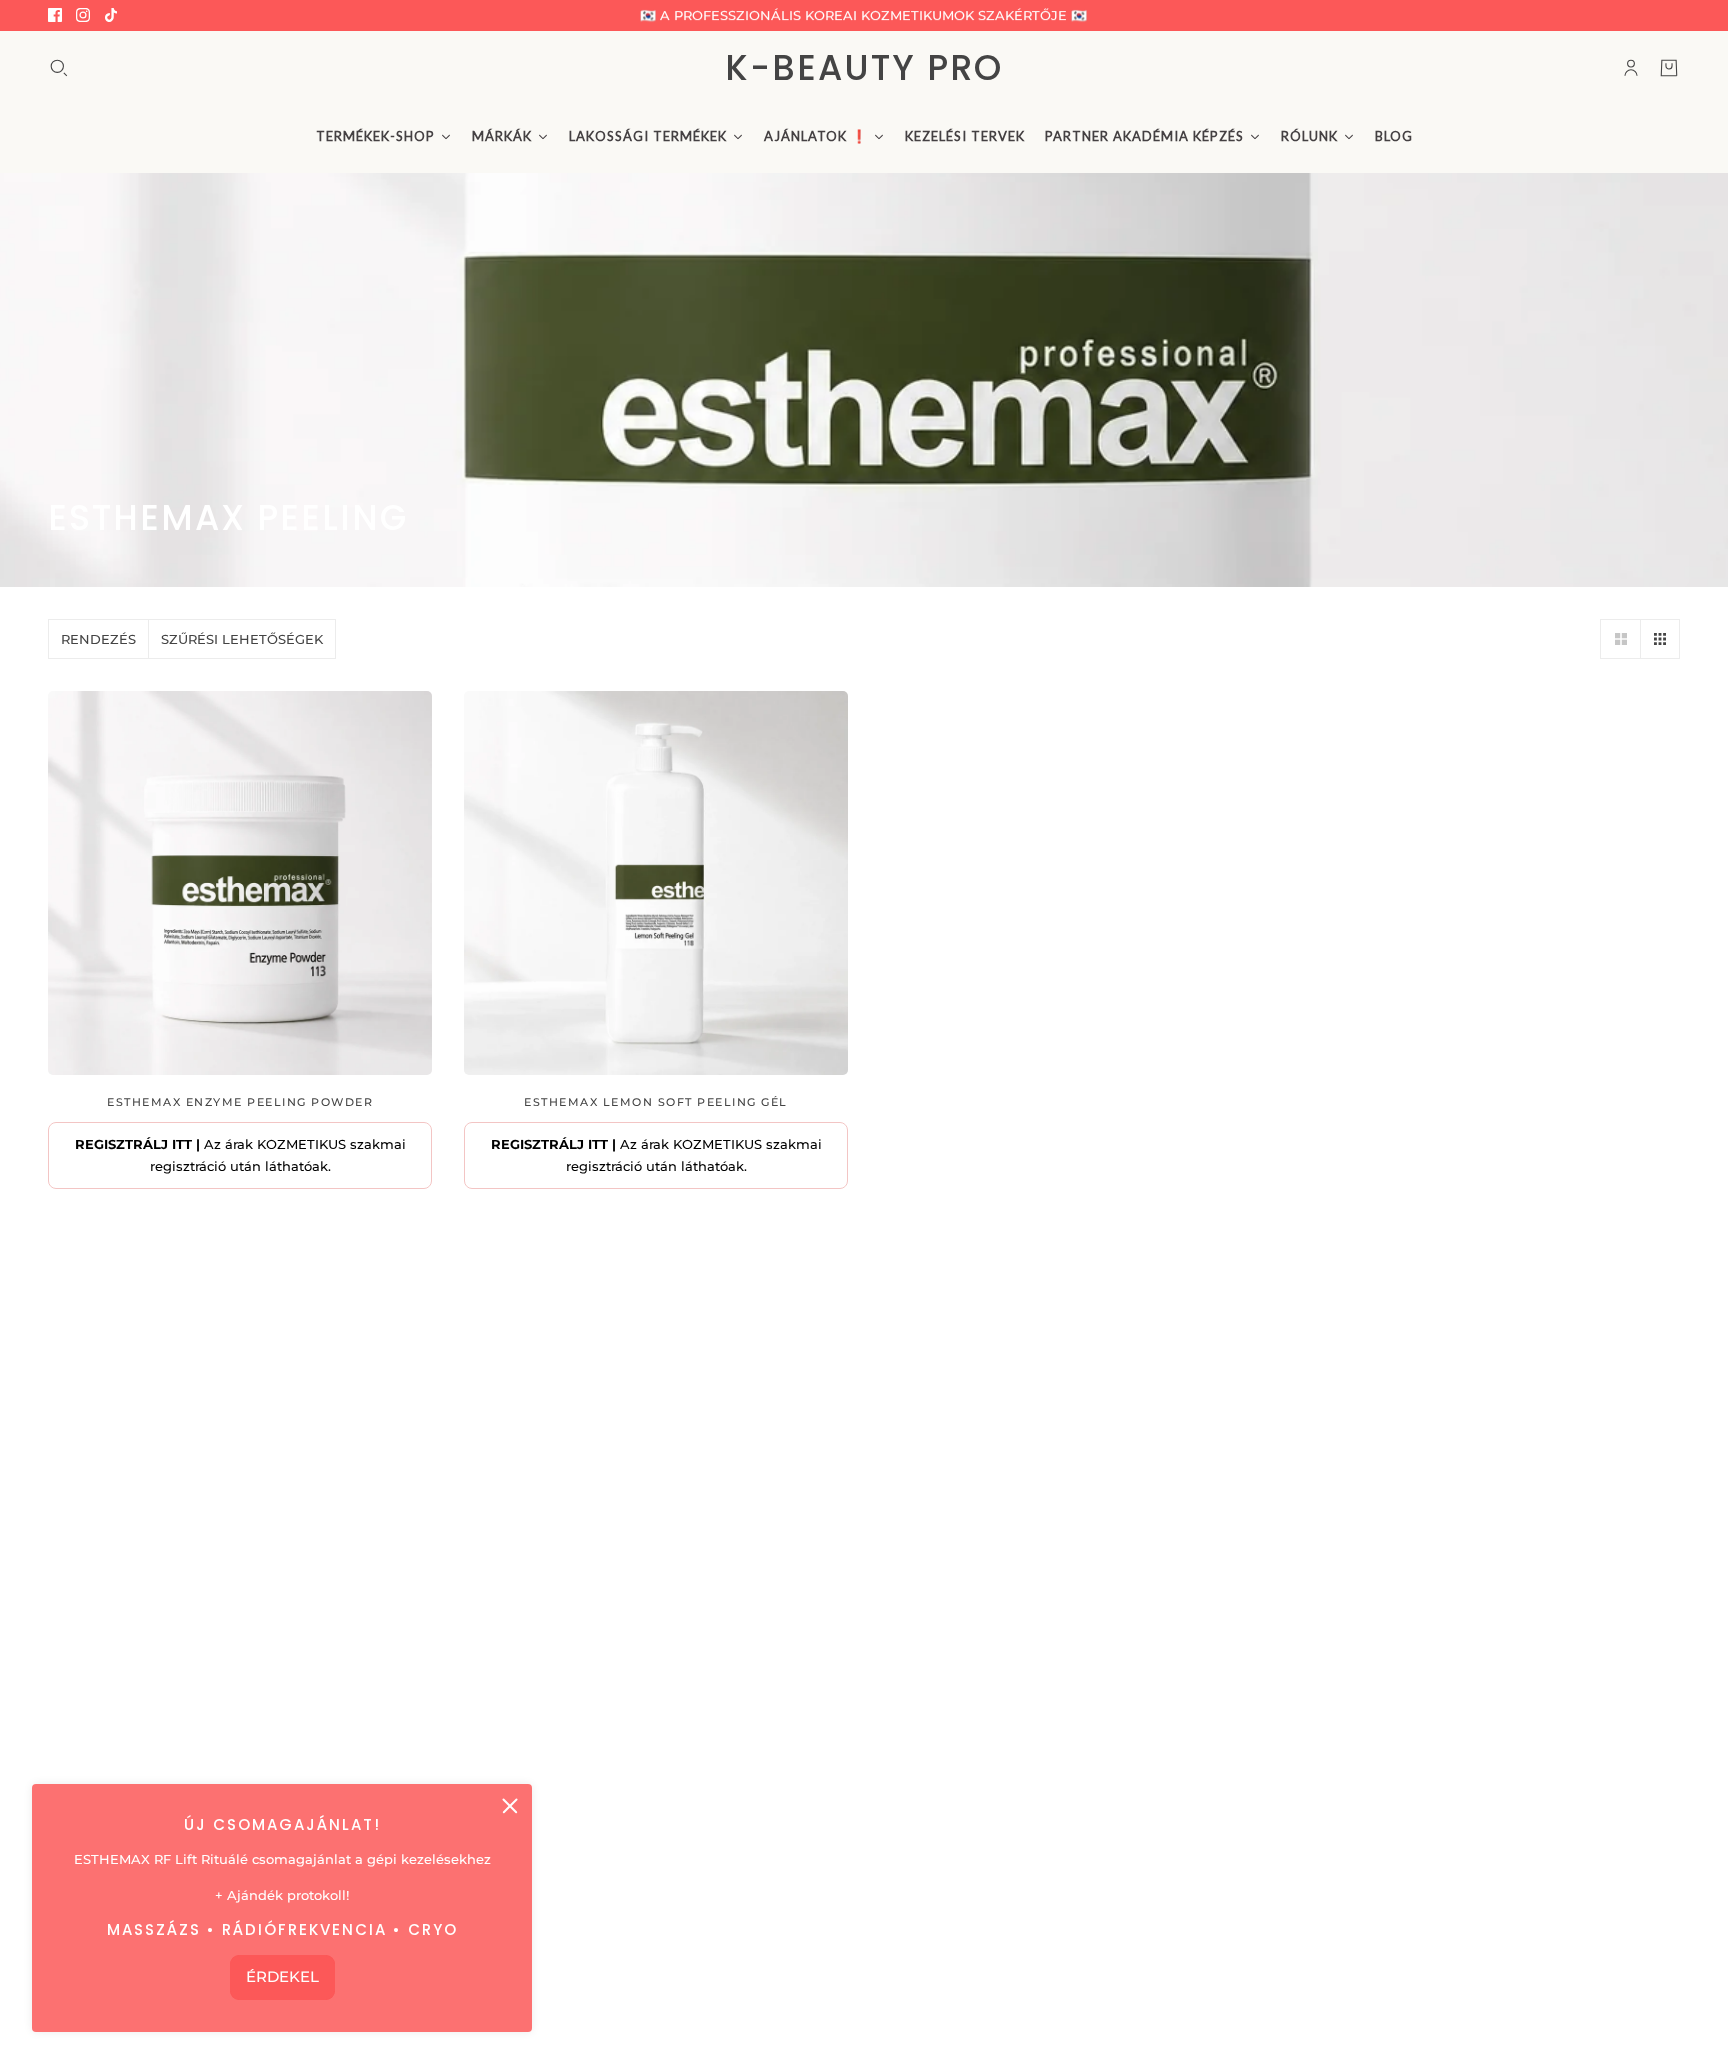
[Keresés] (59, 68)
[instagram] (83, 15)
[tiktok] (111, 15)
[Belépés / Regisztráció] (1631, 68)
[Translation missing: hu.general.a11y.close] (510, 1806)
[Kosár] (1669, 68)
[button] (1620, 639)
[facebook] (55, 15)
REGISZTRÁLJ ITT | (137, 1144)
